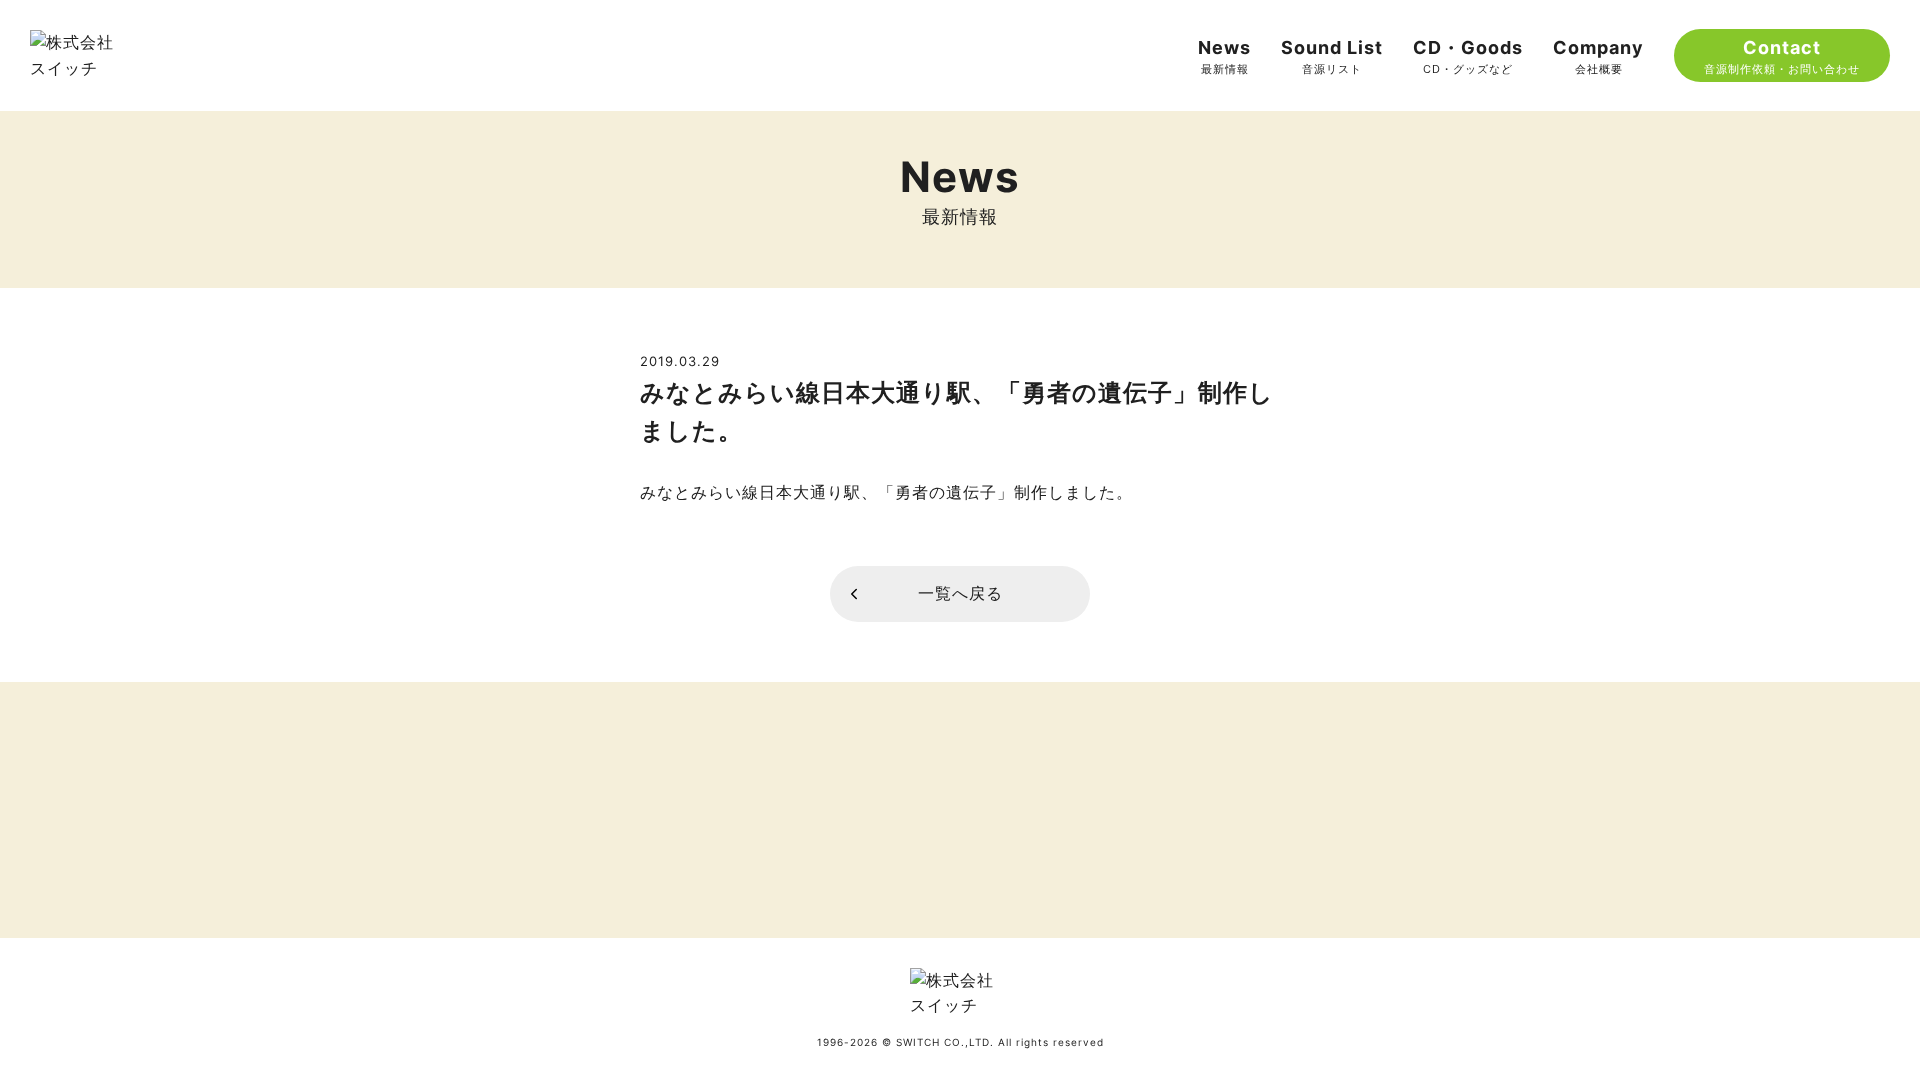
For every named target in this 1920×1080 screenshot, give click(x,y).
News (1224, 56)
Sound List (1332, 56)
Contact (1782, 56)
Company (1598, 56)
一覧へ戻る (960, 593)
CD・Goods (1468, 56)
